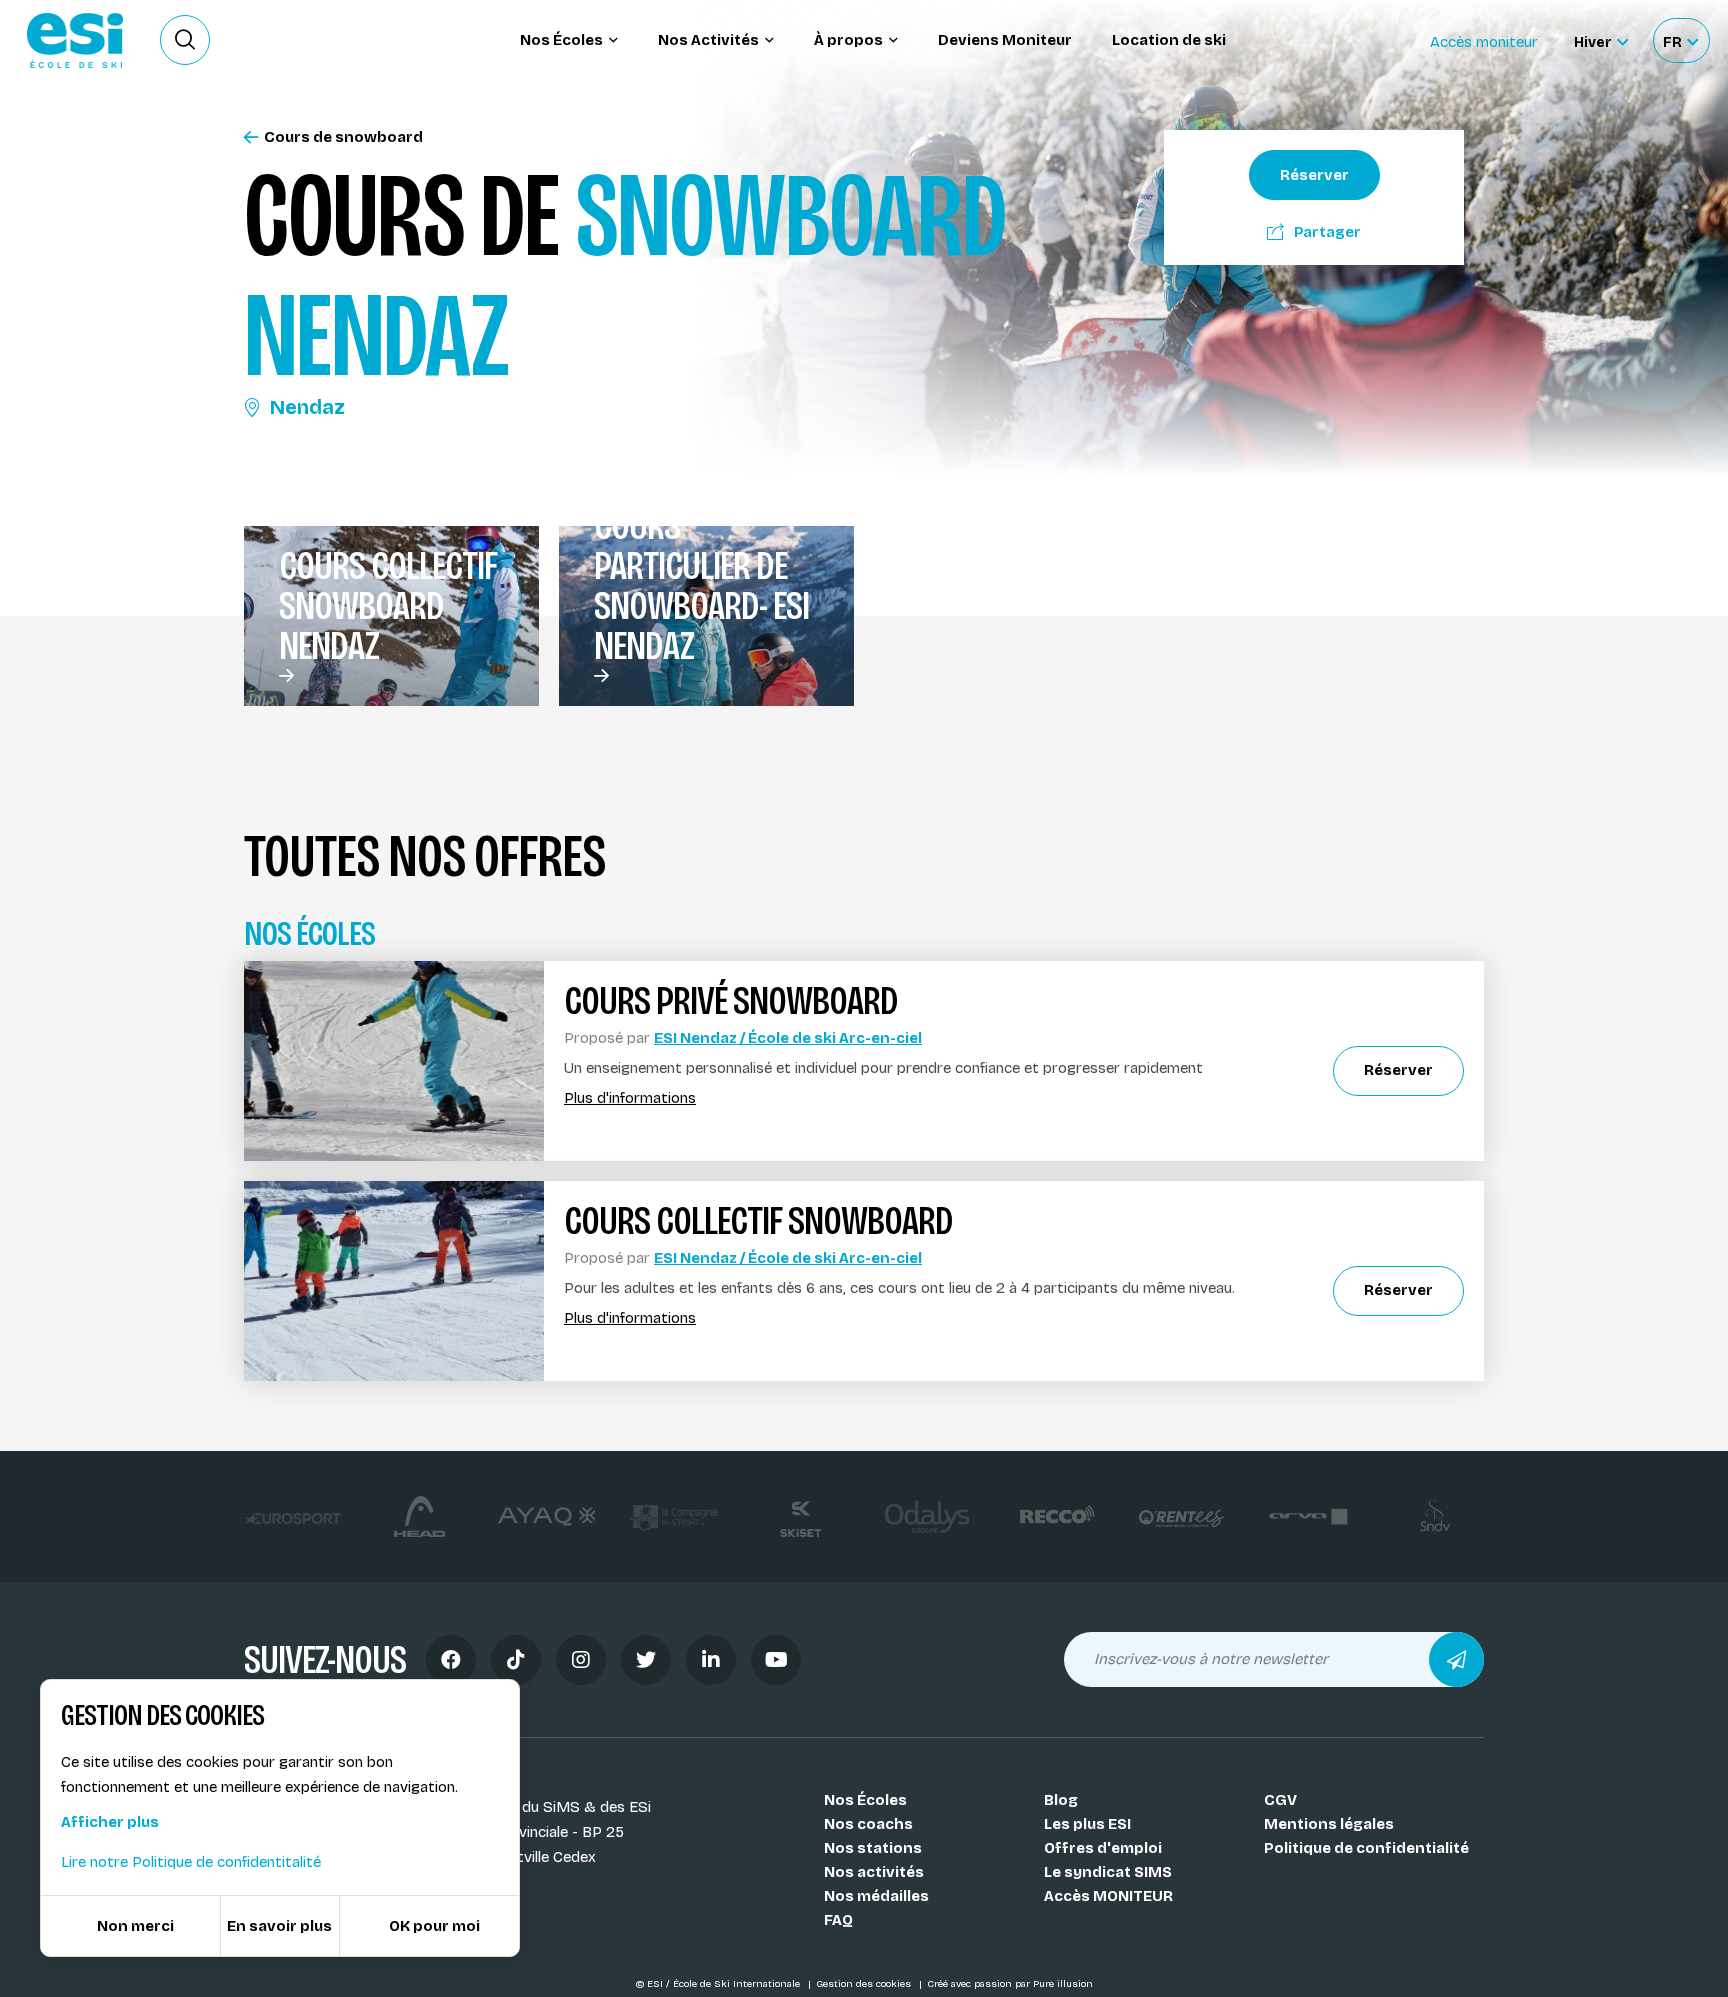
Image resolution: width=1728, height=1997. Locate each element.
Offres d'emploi (1103, 1848)
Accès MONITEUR (1108, 1896)
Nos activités (874, 1872)
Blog (1061, 1800)
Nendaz (307, 407)
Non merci (135, 1926)
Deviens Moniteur (1005, 40)
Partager (1327, 232)
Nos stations (873, 1848)
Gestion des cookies (865, 1984)
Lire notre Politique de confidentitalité (191, 1862)
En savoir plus (279, 1926)
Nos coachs (868, 1824)
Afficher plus (110, 1822)
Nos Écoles (865, 1800)
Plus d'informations (630, 1098)
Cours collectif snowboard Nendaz (388, 606)
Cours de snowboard (343, 137)
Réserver (1314, 175)
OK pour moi (434, 1926)
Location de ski (1169, 40)
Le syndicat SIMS (1108, 1872)
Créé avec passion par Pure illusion (1010, 1984)
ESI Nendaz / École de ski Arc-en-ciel (788, 1038)
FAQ (838, 1920)
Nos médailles (876, 1896)
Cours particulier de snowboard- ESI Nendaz (701, 586)
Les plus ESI (1087, 1824)
